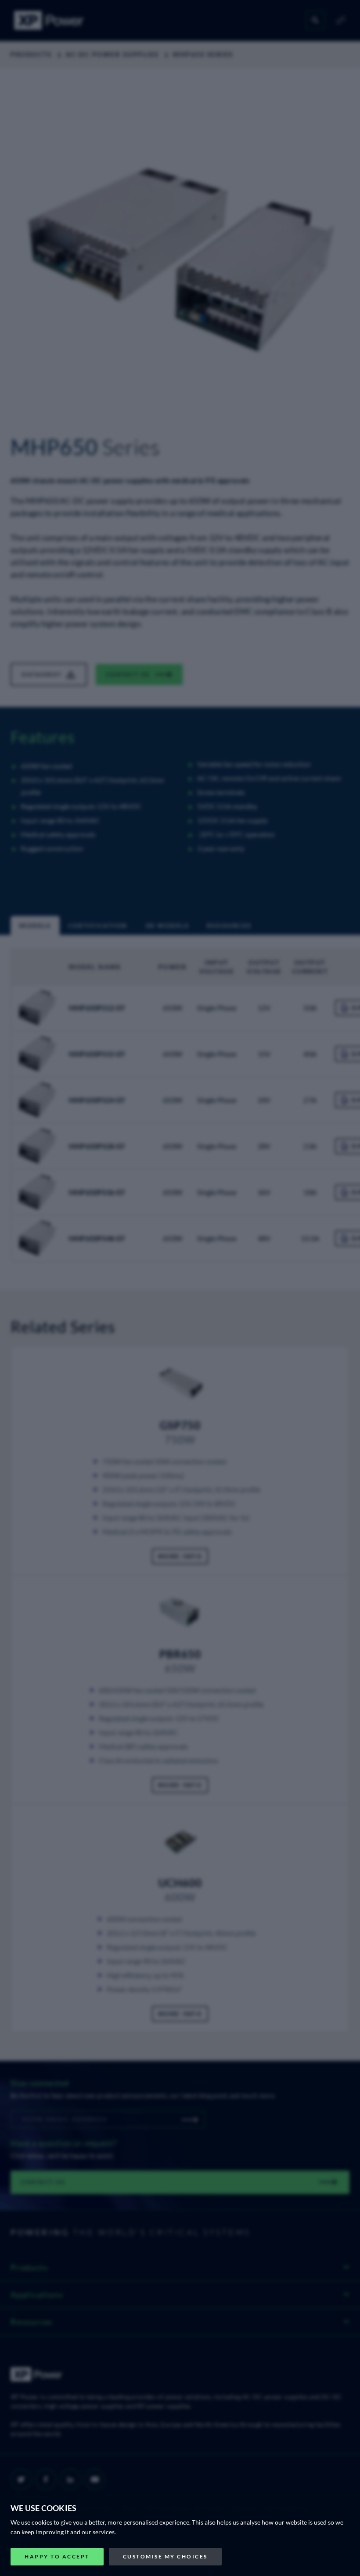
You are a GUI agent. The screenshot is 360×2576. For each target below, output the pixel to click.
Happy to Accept (57, 2556)
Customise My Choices (165, 2556)
